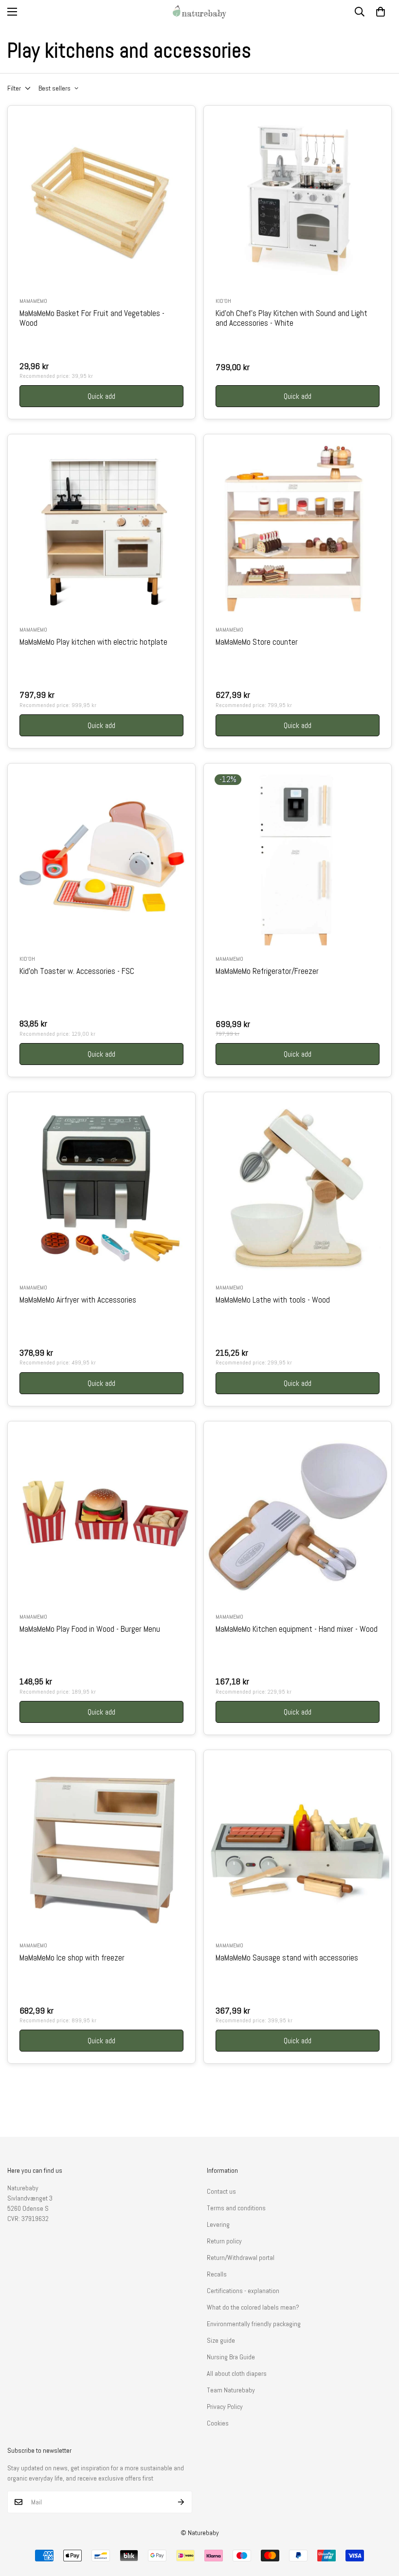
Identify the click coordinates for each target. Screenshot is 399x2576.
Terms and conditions (236, 2208)
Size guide (221, 2340)
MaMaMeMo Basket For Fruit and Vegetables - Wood (92, 318)
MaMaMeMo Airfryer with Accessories (78, 1300)
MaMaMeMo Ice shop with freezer (72, 1958)
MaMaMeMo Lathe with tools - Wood (273, 1300)
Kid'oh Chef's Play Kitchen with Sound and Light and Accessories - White (291, 318)
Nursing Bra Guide (231, 2357)
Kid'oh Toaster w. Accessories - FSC (77, 971)
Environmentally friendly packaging (254, 2324)
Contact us (221, 2191)
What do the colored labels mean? (253, 2307)
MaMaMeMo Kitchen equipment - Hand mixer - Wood (297, 1629)
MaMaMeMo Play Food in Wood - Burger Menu (90, 1629)
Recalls (217, 2274)
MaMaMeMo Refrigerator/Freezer (267, 971)
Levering (218, 2224)
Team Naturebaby (231, 2390)
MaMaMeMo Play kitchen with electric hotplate (93, 642)
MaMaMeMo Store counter (257, 642)
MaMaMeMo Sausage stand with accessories (287, 1958)
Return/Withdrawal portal (241, 2258)
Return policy (224, 2241)
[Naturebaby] (199, 12)
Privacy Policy (225, 2407)
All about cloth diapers (237, 2373)
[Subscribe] (181, 2502)
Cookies (218, 2423)
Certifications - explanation (243, 2291)
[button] (381, 12)
